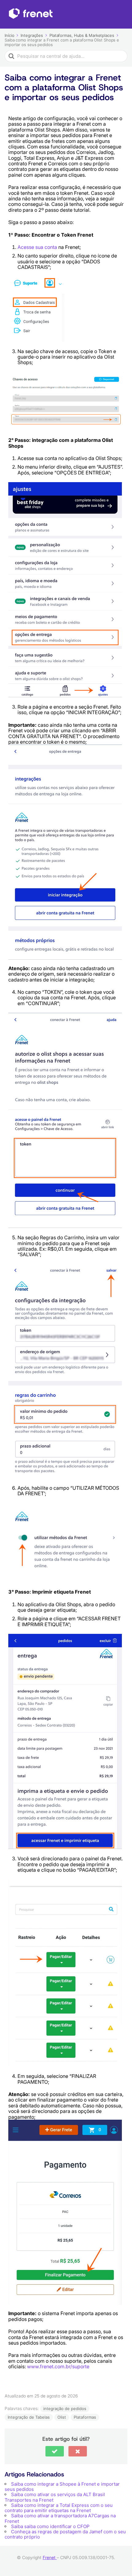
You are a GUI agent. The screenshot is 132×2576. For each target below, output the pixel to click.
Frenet (50, 2557)
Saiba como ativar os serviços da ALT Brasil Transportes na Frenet (55, 2497)
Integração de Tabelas (29, 2417)
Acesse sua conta (37, 247)
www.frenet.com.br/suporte (58, 2366)
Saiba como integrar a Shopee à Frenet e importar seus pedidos (62, 2487)
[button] (55, 2451)
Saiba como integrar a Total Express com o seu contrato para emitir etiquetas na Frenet (59, 2508)
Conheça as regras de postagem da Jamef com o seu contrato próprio (65, 2534)
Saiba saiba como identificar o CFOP (50, 2526)
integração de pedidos (65, 2409)
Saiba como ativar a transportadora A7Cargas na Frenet (60, 2518)
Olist (62, 2417)
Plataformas (85, 2417)
